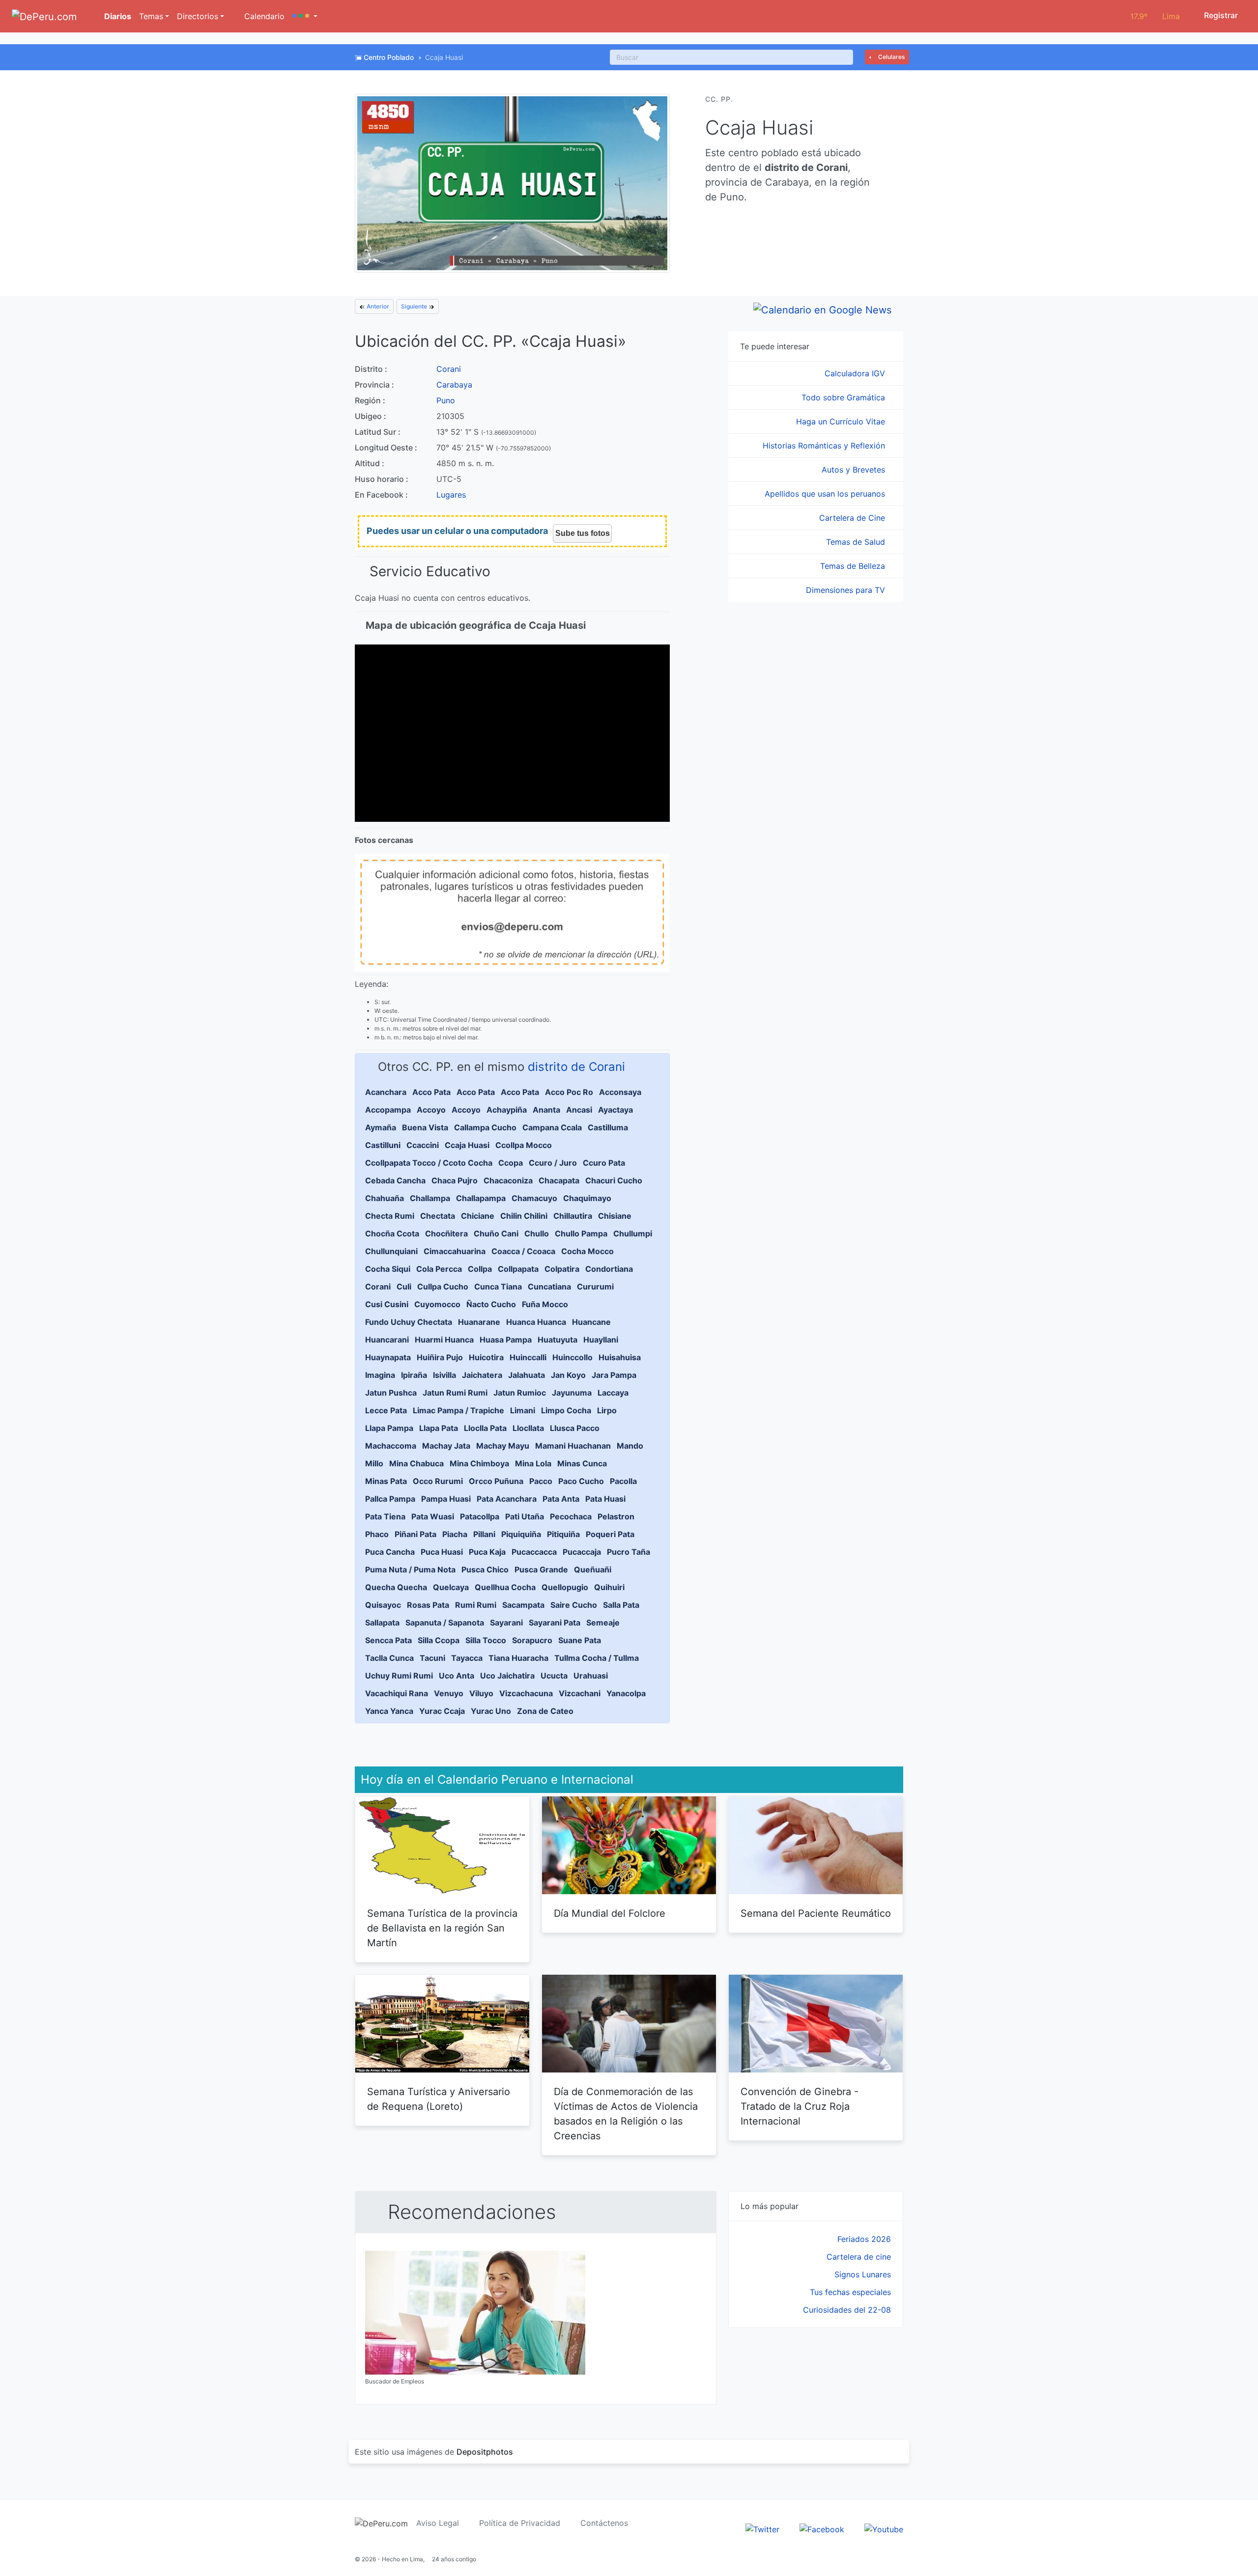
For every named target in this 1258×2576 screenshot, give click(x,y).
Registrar (1220, 15)
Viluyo (481, 1693)
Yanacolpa (626, 1693)
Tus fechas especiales (850, 2292)
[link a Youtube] (884, 2528)
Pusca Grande (541, 1569)
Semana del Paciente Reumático (816, 1913)
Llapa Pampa (389, 1428)
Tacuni (432, 1658)
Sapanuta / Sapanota (445, 1623)
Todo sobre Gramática (844, 397)
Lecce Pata (386, 1410)
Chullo (537, 1233)
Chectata (438, 1216)
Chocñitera (446, 1233)
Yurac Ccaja (442, 1711)
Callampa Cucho (485, 1127)
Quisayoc (383, 1605)
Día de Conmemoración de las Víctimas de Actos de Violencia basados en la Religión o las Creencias (626, 2114)
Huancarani (387, 1340)
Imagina (380, 1375)
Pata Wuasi (433, 1516)
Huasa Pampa (506, 1340)
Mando (630, 1446)
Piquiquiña (521, 1534)
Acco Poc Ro (569, 1092)
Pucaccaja (582, 1552)
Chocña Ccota (392, 1233)
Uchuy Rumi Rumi (399, 1676)
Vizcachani (580, 1693)
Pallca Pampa (390, 1499)
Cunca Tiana (498, 1287)
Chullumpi (633, 1233)
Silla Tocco (486, 1640)
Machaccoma (391, 1446)
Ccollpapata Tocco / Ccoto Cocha (429, 1163)
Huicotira (486, 1357)
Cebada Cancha (395, 1180)
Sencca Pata (388, 1640)
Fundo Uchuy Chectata (409, 1322)
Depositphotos (485, 2452)
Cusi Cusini (387, 1304)
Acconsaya (620, 1092)
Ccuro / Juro (553, 1163)
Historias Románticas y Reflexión (825, 446)
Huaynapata (388, 1357)
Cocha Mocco (587, 1251)
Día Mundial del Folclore (610, 1913)
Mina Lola (533, 1463)
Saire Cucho (574, 1605)
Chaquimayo (587, 1198)
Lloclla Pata (485, 1428)
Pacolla (623, 1481)
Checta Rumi (390, 1216)
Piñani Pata (415, 1534)
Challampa (430, 1198)
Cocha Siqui (388, 1269)
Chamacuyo (534, 1198)
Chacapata (559, 1180)
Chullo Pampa (581, 1233)
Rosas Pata (428, 1605)
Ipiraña (414, 1375)
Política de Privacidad (520, 2523)
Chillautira (573, 1216)
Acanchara (386, 1092)
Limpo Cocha (566, 1410)
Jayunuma (572, 1393)
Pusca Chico (485, 1569)
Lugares (451, 495)
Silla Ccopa (439, 1640)
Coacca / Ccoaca (523, 1251)
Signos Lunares (863, 2274)
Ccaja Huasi (467, 1145)
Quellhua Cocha (505, 1587)
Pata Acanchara (507, 1499)
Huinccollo (572, 1357)
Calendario (263, 16)
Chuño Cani (496, 1233)
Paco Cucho (581, 1481)
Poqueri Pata (610, 1534)
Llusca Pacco (575, 1428)
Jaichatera (482, 1375)
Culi (404, 1287)
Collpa (480, 1269)
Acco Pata (431, 1092)
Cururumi (595, 1287)
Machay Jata (446, 1446)
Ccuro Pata (604, 1163)
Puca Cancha (390, 1552)
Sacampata (523, 1605)
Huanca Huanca (536, 1322)
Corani (449, 369)
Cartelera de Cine (853, 518)
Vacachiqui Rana (397, 1693)
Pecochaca (571, 1516)
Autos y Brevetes (855, 470)
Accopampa (388, 1110)
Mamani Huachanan (573, 1446)
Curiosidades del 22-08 (847, 2310)
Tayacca (467, 1658)
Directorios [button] (198, 16)
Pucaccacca (534, 1552)
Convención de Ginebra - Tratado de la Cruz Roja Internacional (800, 2106)
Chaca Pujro (455, 1180)
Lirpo (607, 1410)
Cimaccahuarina (455, 1251)
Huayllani (601, 1340)
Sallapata (382, 1623)
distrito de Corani (576, 1067)
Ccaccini (423, 1145)
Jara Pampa (614, 1375)
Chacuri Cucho (614, 1180)
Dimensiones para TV (847, 590)
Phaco (377, 1534)
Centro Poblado (389, 57)
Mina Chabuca (416, 1463)
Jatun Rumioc (520, 1393)
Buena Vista (425, 1127)
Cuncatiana (549, 1287)
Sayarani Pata (555, 1623)
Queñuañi (593, 1569)
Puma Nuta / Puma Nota (410, 1569)
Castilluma (608, 1127)
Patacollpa (480, 1516)
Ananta (546, 1110)
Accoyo (431, 1110)
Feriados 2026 (864, 2239)
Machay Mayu (503, 1446)
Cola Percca (439, 1269)
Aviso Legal (438, 2523)
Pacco (541, 1481)
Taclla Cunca (389, 1658)
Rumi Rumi (476, 1605)
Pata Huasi (605, 1499)
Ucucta (554, 1676)
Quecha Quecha (396, 1587)
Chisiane (615, 1216)
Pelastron (616, 1516)
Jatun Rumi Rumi (455, 1393)
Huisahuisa (620, 1357)
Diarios (117, 16)
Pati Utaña (525, 1516)
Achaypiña (507, 1110)
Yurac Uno (491, 1711)
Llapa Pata (439, 1428)
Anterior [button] (377, 306)
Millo (374, 1463)
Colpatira (562, 1269)
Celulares (891, 57)
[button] (305, 16)
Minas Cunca (582, 1463)
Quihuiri (609, 1587)
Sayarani (506, 1623)
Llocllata (528, 1428)
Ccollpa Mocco (524, 1145)
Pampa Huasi (446, 1499)
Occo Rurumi (438, 1481)
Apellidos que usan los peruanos (826, 494)
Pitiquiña (563, 1534)
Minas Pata (386, 1481)
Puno (446, 400)
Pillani (484, 1534)
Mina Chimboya (479, 1463)
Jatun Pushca (391, 1393)
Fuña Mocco (545, 1304)
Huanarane (479, 1322)
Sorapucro (532, 1640)
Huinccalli (528, 1357)
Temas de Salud (857, 542)
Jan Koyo (568, 1375)
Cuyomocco (437, 1304)
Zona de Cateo (545, 1711)
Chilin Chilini (524, 1216)
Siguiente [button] (415, 306)
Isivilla (444, 1375)
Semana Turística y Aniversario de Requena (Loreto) (439, 2099)
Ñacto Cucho (491, 1304)
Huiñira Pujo (440, 1357)
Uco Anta (457, 1676)
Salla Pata (621, 1605)
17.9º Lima (1155, 16)
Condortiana (609, 1269)
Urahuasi (591, 1676)
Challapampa (481, 1198)
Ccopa (511, 1163)
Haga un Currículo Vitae (842, 421)
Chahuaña (385, 1198)
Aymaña (381, 1127)
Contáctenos (604, 2523)
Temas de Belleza (854, 566)
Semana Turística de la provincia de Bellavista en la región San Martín (442, 1928)
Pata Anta (561, 1499)
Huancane (591, 1322)
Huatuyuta (558, 1340)
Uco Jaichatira (507, 1676)
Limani (523, 1410)
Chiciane (478, 1216)
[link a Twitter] (762, 2528)
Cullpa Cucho (443, 1287)
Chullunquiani (391, 1251)
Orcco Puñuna (496, 1481)
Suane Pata (580, 1640)
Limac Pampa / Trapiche (458, 1410)
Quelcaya (451, 1587)
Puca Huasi (442, 1552)
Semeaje (603, 1623)
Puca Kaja (487, 1552)
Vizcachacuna (526, 1693)
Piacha (455, 1534)
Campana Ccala (552, 1127)
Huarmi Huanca (444, 1340)
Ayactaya (615, 1110)
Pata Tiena (385, 1516)
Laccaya (613, 1393)
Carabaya (454, 385)
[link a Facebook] (822, 2528)
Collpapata (518, 1269)
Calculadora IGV (856, 373)
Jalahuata (527, 1375)
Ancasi (579, 1110)
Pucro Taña (629, 1552)
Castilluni (383, 1145)
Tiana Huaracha (518, 1658)
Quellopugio (565, 1587)
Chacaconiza (508, 1180)
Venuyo (449, 1693)
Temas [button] (151, 16)
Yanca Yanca (389, 1711)
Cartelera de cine (859, 2257)
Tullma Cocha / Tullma (597, 1658)
